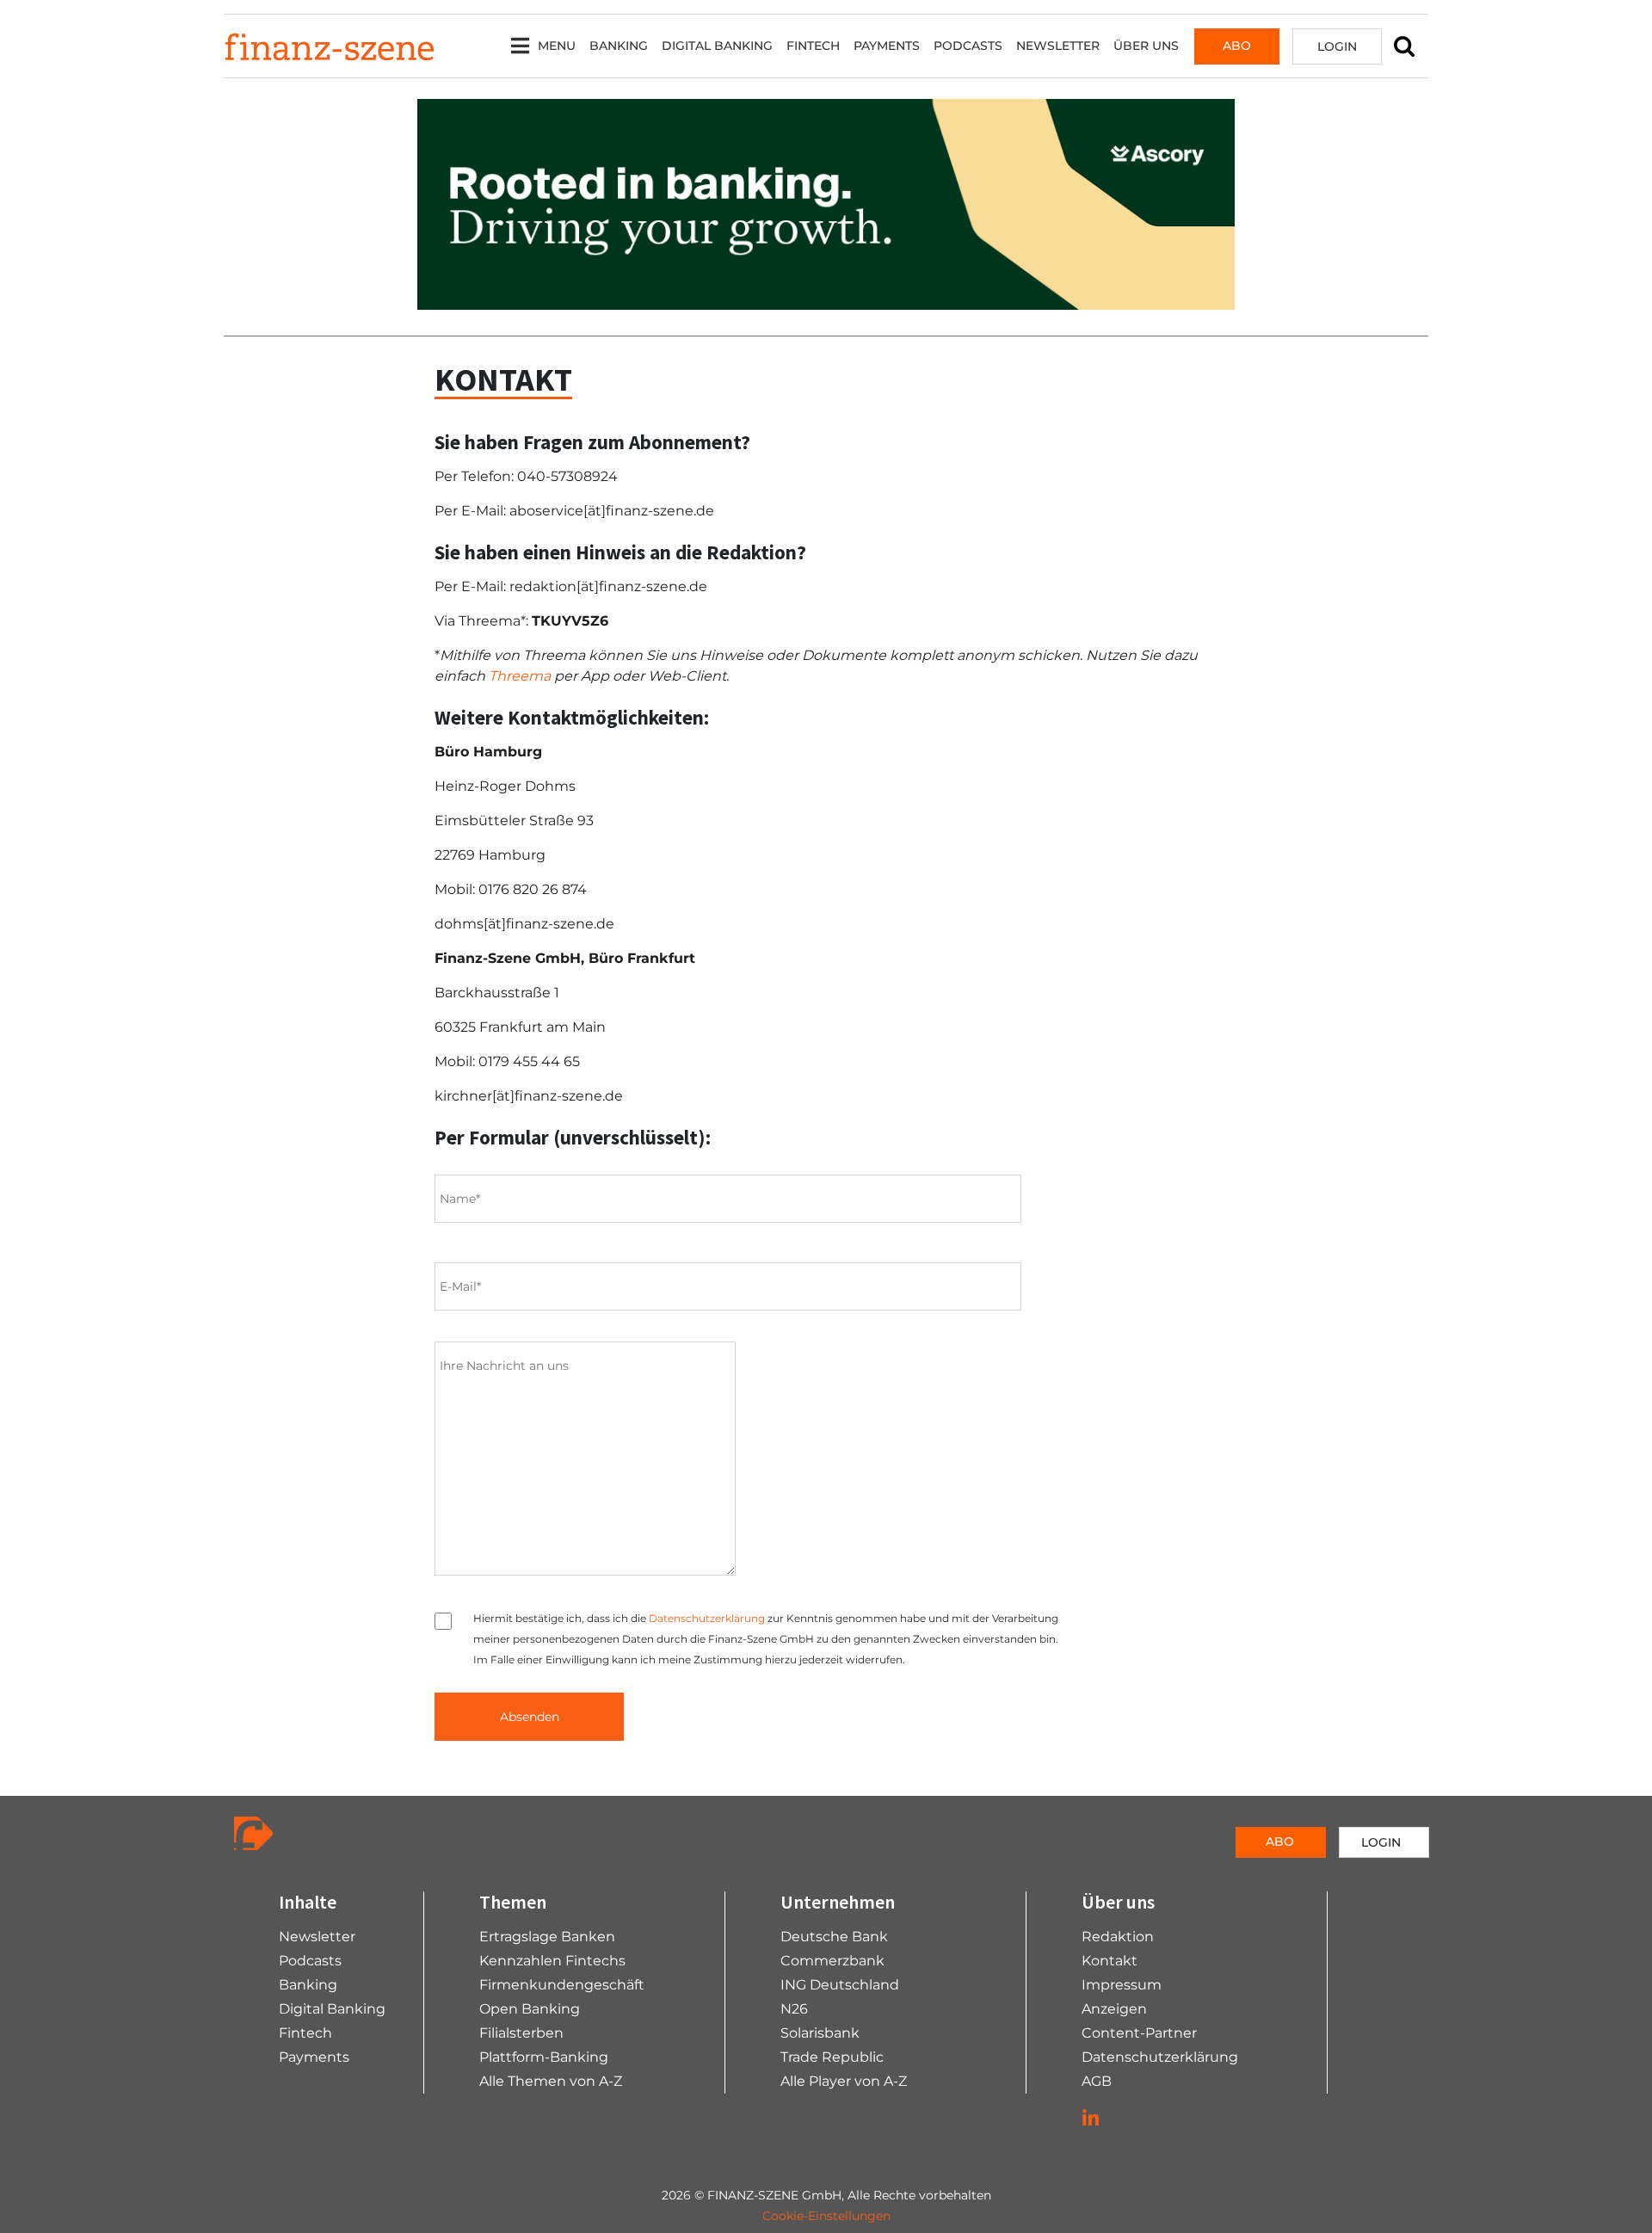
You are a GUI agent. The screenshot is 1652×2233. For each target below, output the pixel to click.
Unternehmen (838, 1902)
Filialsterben (521, 2033)
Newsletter (1058, 46)
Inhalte (308, 1902)
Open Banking (530, 2009)
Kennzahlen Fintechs (552, 1961)
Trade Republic (832, 2057)
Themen (513, 1902)
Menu (557, 46)
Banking (619, 46)
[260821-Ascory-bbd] (826, 204)
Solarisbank (820, 2033)
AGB (1097, 2081)
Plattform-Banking (544, 2057)
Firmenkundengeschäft (562, 1985)
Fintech (813, 46)
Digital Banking (717, 46)
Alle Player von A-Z (844, 2081)
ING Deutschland (840, 1985)
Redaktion (1118, 1937)
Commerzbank (832, 1961)
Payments (887, 46)
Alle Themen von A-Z (551, 2081)
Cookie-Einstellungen (826, 2216)
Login (1337, 46)
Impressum (1122, 1985)
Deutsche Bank (834, 1937)
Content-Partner (1139, 2033)
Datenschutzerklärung (707, 1618)
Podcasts (968, 46)
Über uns (1146, 46)
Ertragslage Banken (547, 1937)
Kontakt (1110, 1961)
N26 (794, 2009)
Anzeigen (1114, 2009)
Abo (1237, 46)
